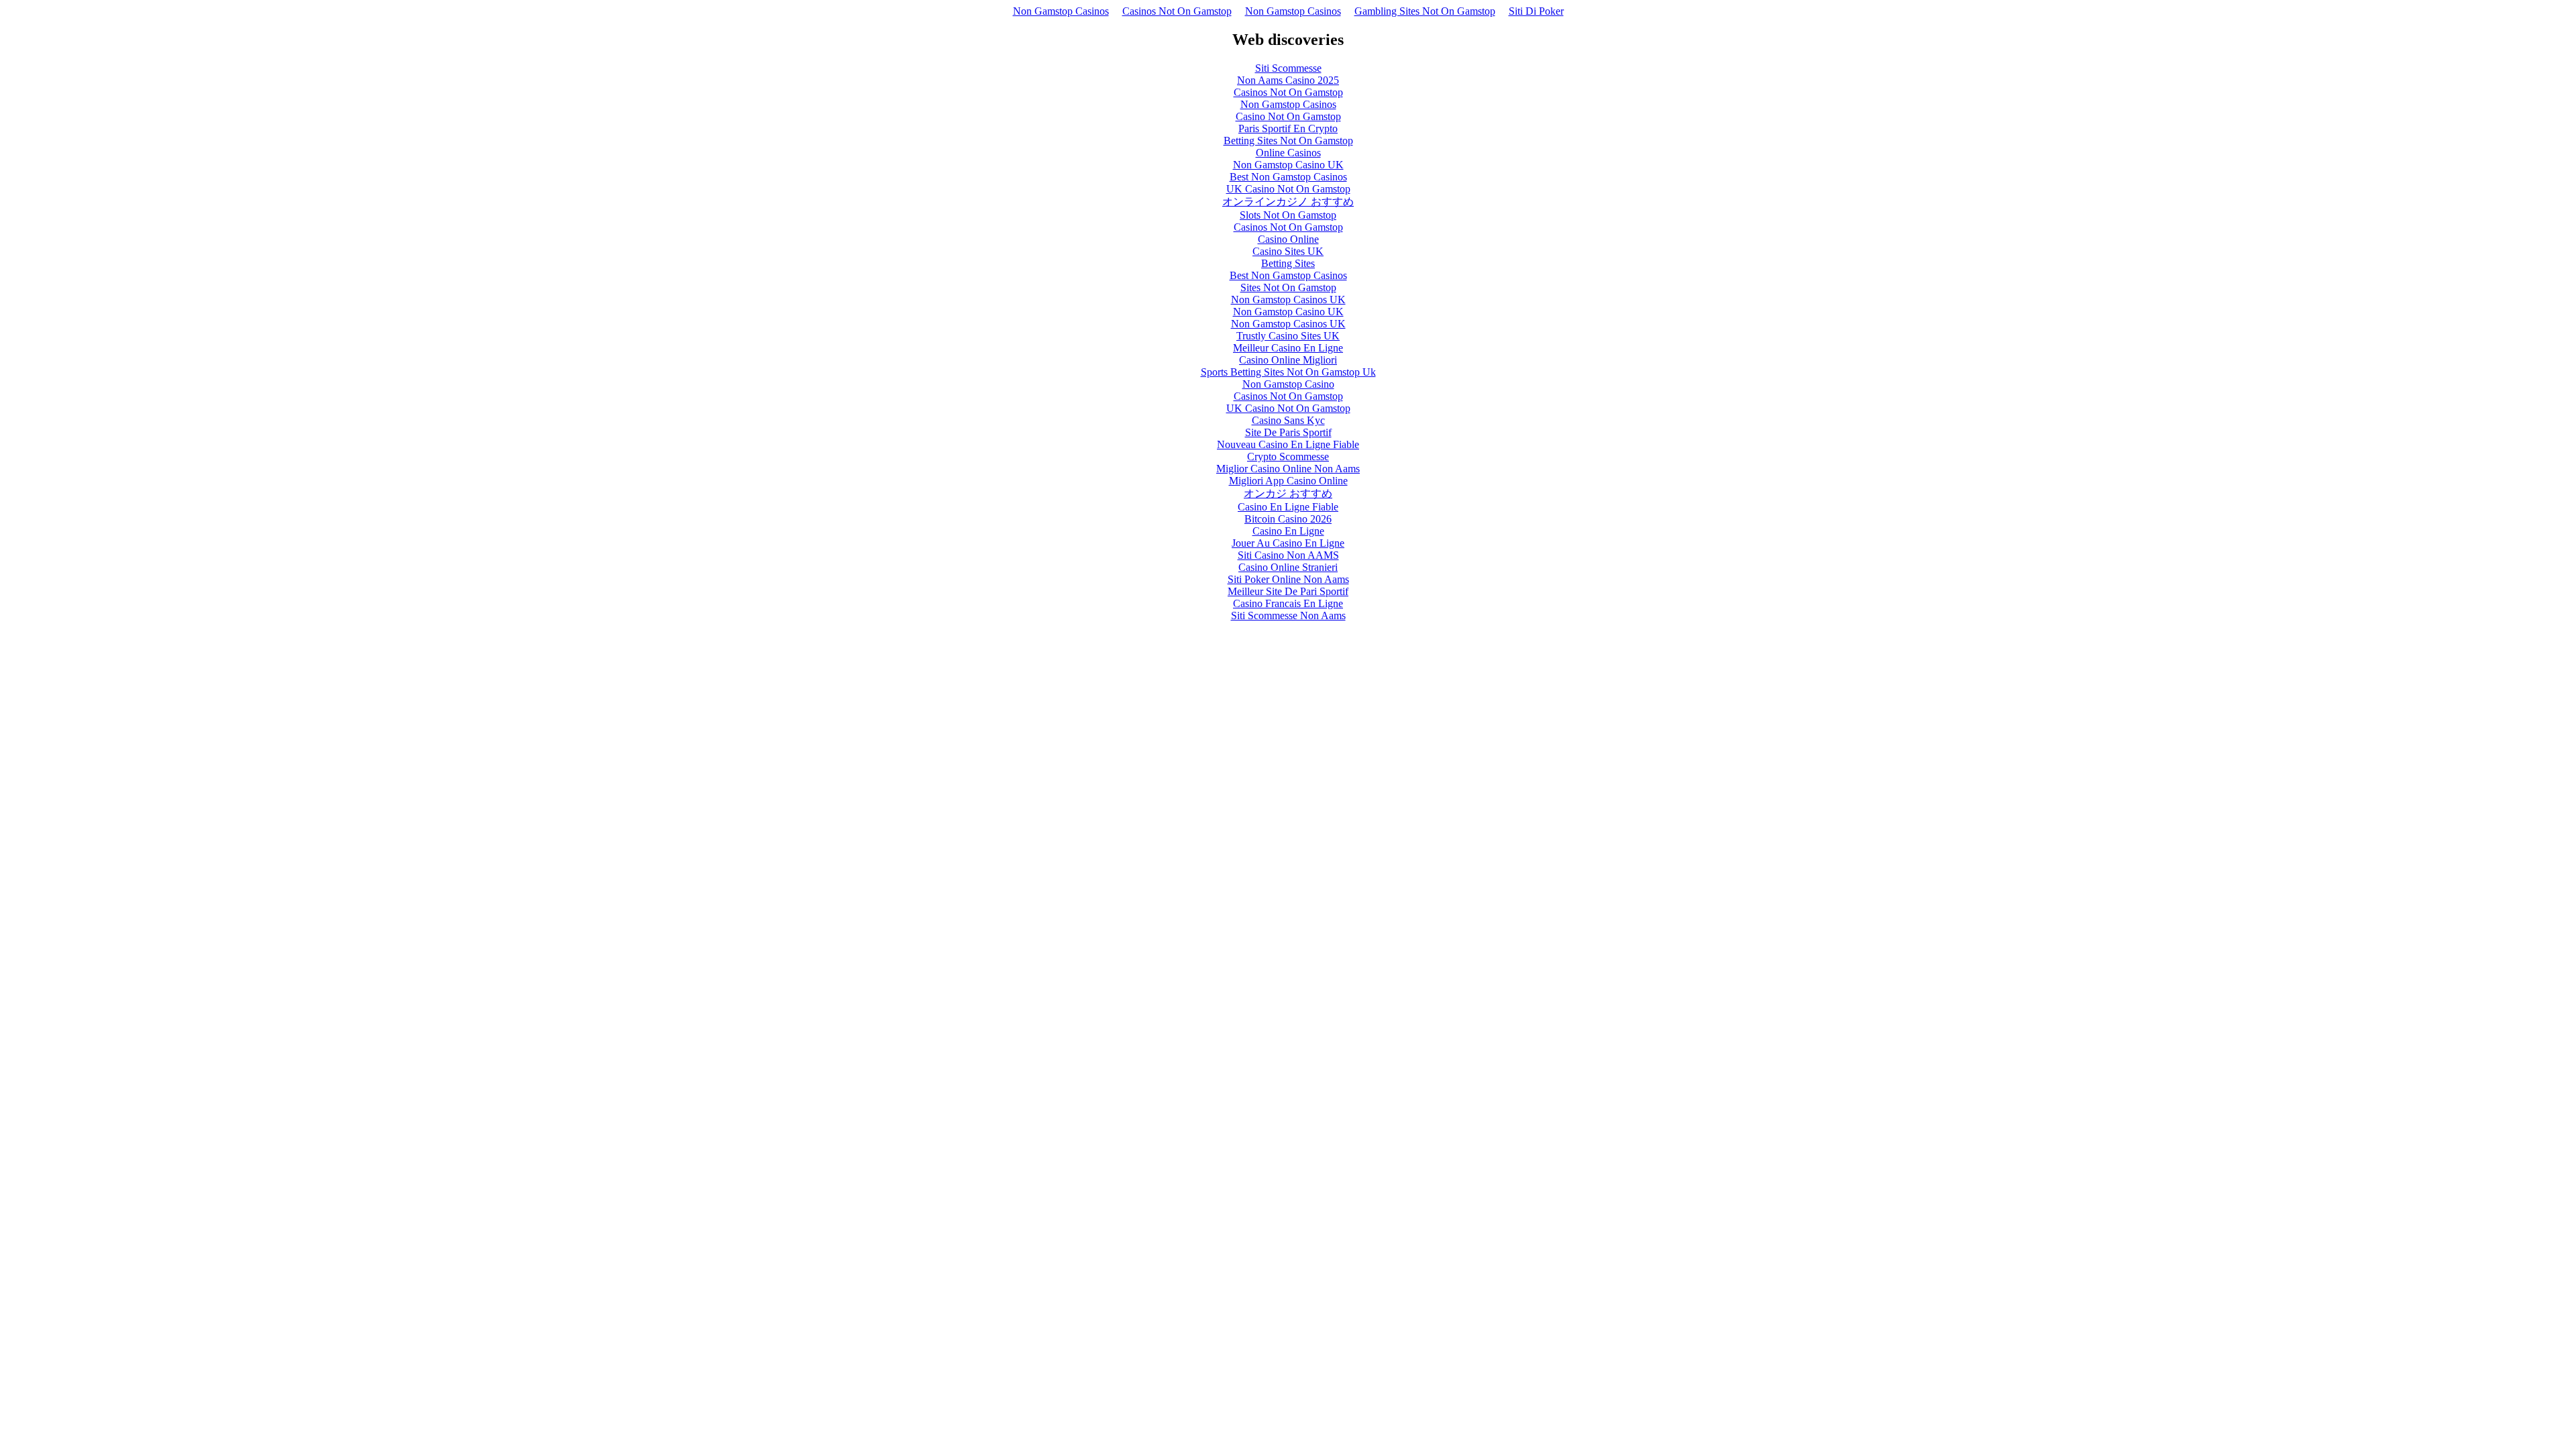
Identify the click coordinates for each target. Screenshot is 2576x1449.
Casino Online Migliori (1288, 360)
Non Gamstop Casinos (1061, 11)
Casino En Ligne (1288, 531)
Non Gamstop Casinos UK (1288, 300)
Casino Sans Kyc (1288, 420)
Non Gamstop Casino (1288, 384)
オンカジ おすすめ (1288, 493)
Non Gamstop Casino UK (1288, 165)
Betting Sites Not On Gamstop (1288, 141)
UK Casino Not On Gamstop (1288, 189)
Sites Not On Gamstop (1288, 287)
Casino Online (1288, 239)
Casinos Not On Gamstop (1177, 11)
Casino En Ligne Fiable (1288, 507)
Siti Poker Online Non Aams (1288, 579)
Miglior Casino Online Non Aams (1288, 469)
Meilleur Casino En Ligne (1288, 348)
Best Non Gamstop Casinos (1288, 177)
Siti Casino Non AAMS (1288, 555)
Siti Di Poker (1536, 11)
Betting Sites (1288, 263)
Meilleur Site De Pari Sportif (1288, 591)
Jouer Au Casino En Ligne (1288, 543)
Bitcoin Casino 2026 (1288, 519)
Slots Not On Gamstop (1288, 215)
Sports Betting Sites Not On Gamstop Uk (1288, 372)
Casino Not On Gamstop (1288, 116)
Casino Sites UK (1288, 251)
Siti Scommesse (1288, 68)
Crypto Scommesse (1288, 457)
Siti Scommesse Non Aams (1288, 615)
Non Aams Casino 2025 (1288, 80)
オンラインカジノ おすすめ (1288, 202)
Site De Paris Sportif (1288, 432)
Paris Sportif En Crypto (1288, 128)
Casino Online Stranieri (1288, 567)
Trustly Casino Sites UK (1288, 336)
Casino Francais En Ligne (1288, 603)
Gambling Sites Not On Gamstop (1425, 11)
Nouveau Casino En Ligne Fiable (1288, 444)
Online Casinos (1288, 153)
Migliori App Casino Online (1288, 481)
